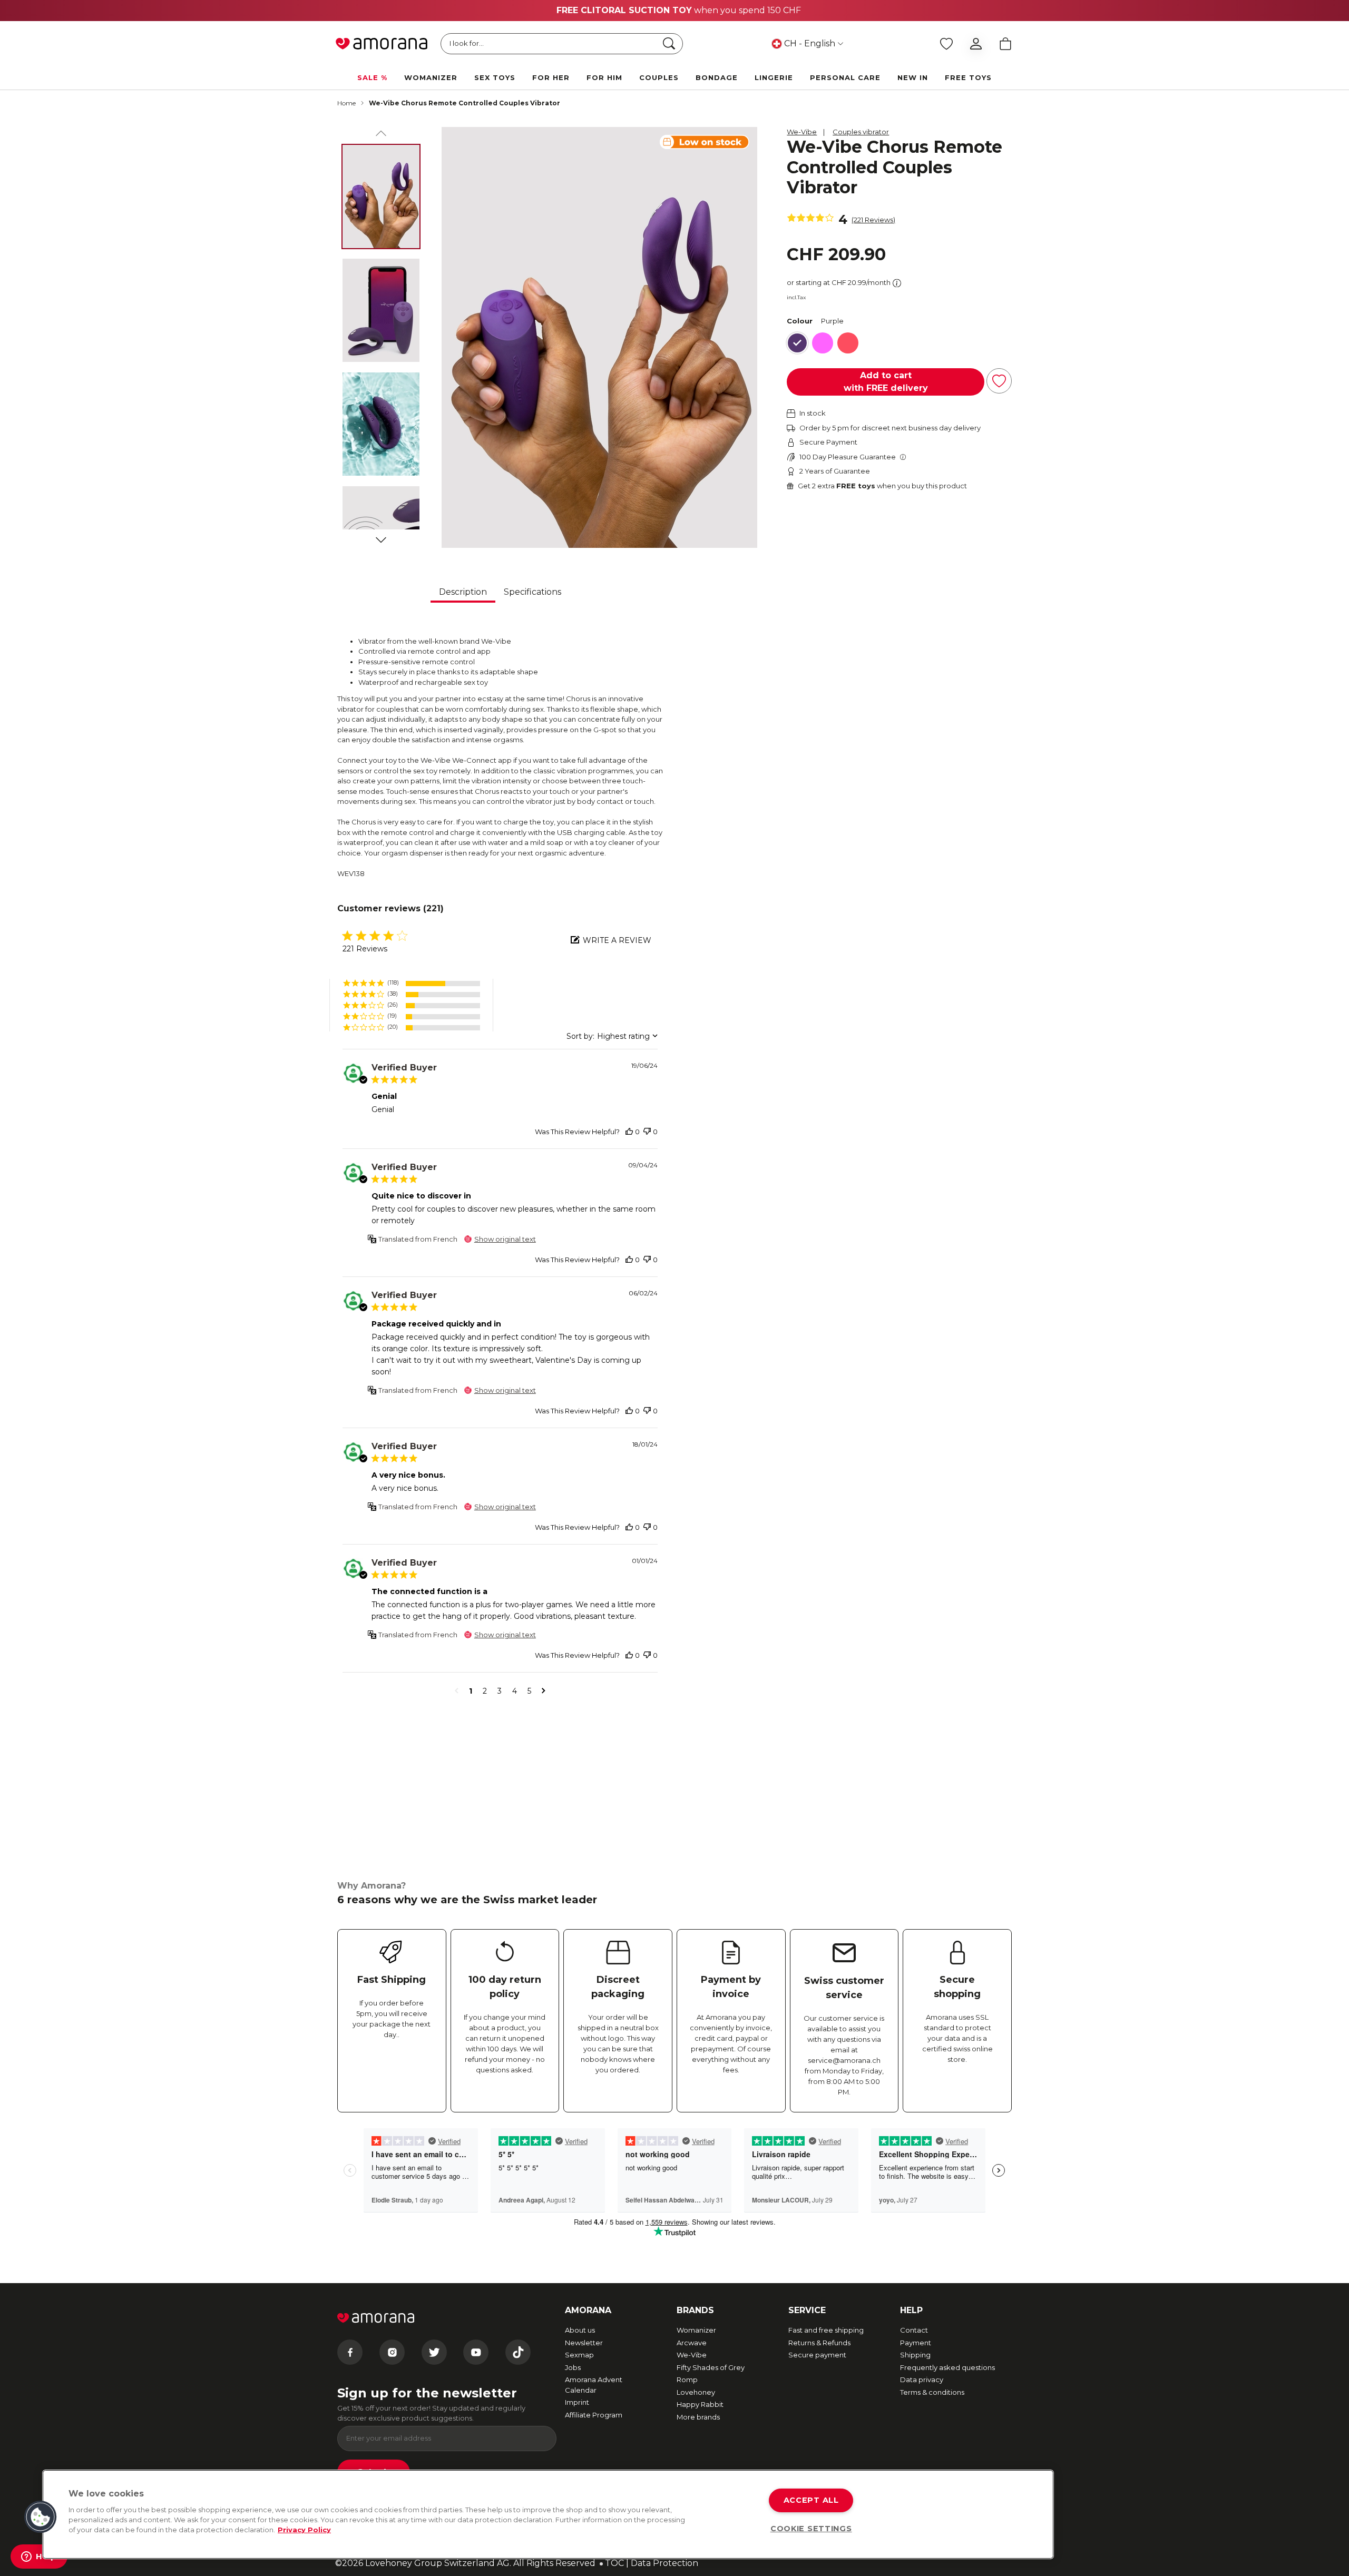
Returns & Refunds (819, 2343)
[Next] (381, 538)
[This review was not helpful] (647, 1132)
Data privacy (922, 2380)
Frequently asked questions (947, 2367)
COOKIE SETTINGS (811, 2529)
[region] (548, 2514)
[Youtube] (476, 2352)
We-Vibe (802, 132)
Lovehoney (696, 2392)
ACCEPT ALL (811, 2500)
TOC (614, 2563)
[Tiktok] (518, 2352)
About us (580, 2330)
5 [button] (529, 1691)
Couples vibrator (861, 132)
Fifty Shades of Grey (711, 2367)
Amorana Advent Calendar (594, 2385)
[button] (411, 983)
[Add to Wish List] (999, 381)
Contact (914, 2330)
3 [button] (500, 1691)
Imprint (577, 2402)
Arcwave (692, 2343)
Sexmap (579, 2355)
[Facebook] (350, 2352)
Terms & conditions (932, 2392)
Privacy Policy (304, 2530)
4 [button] (515, 1691)
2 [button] (485, 1691)
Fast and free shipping (826, 2330)
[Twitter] (434, 2352)
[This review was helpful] (629, 1132)
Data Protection (664, 2563)
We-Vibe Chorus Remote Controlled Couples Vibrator (465, 103)
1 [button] (471, 1691)
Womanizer (696, 2330)
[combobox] (612, 1036)
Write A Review (617, 940)
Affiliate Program (594, 2415)
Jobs (573, 2367)
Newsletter (584, 2343)
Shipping (915, 2355)
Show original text (505, 1239)
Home (346, 103)
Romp (687, 2380)
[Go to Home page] (382, 44)
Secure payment (817, 2355)
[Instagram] (392, 2352)
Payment (916, 2343)
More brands (698, 2417)
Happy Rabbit (700, 2404)
